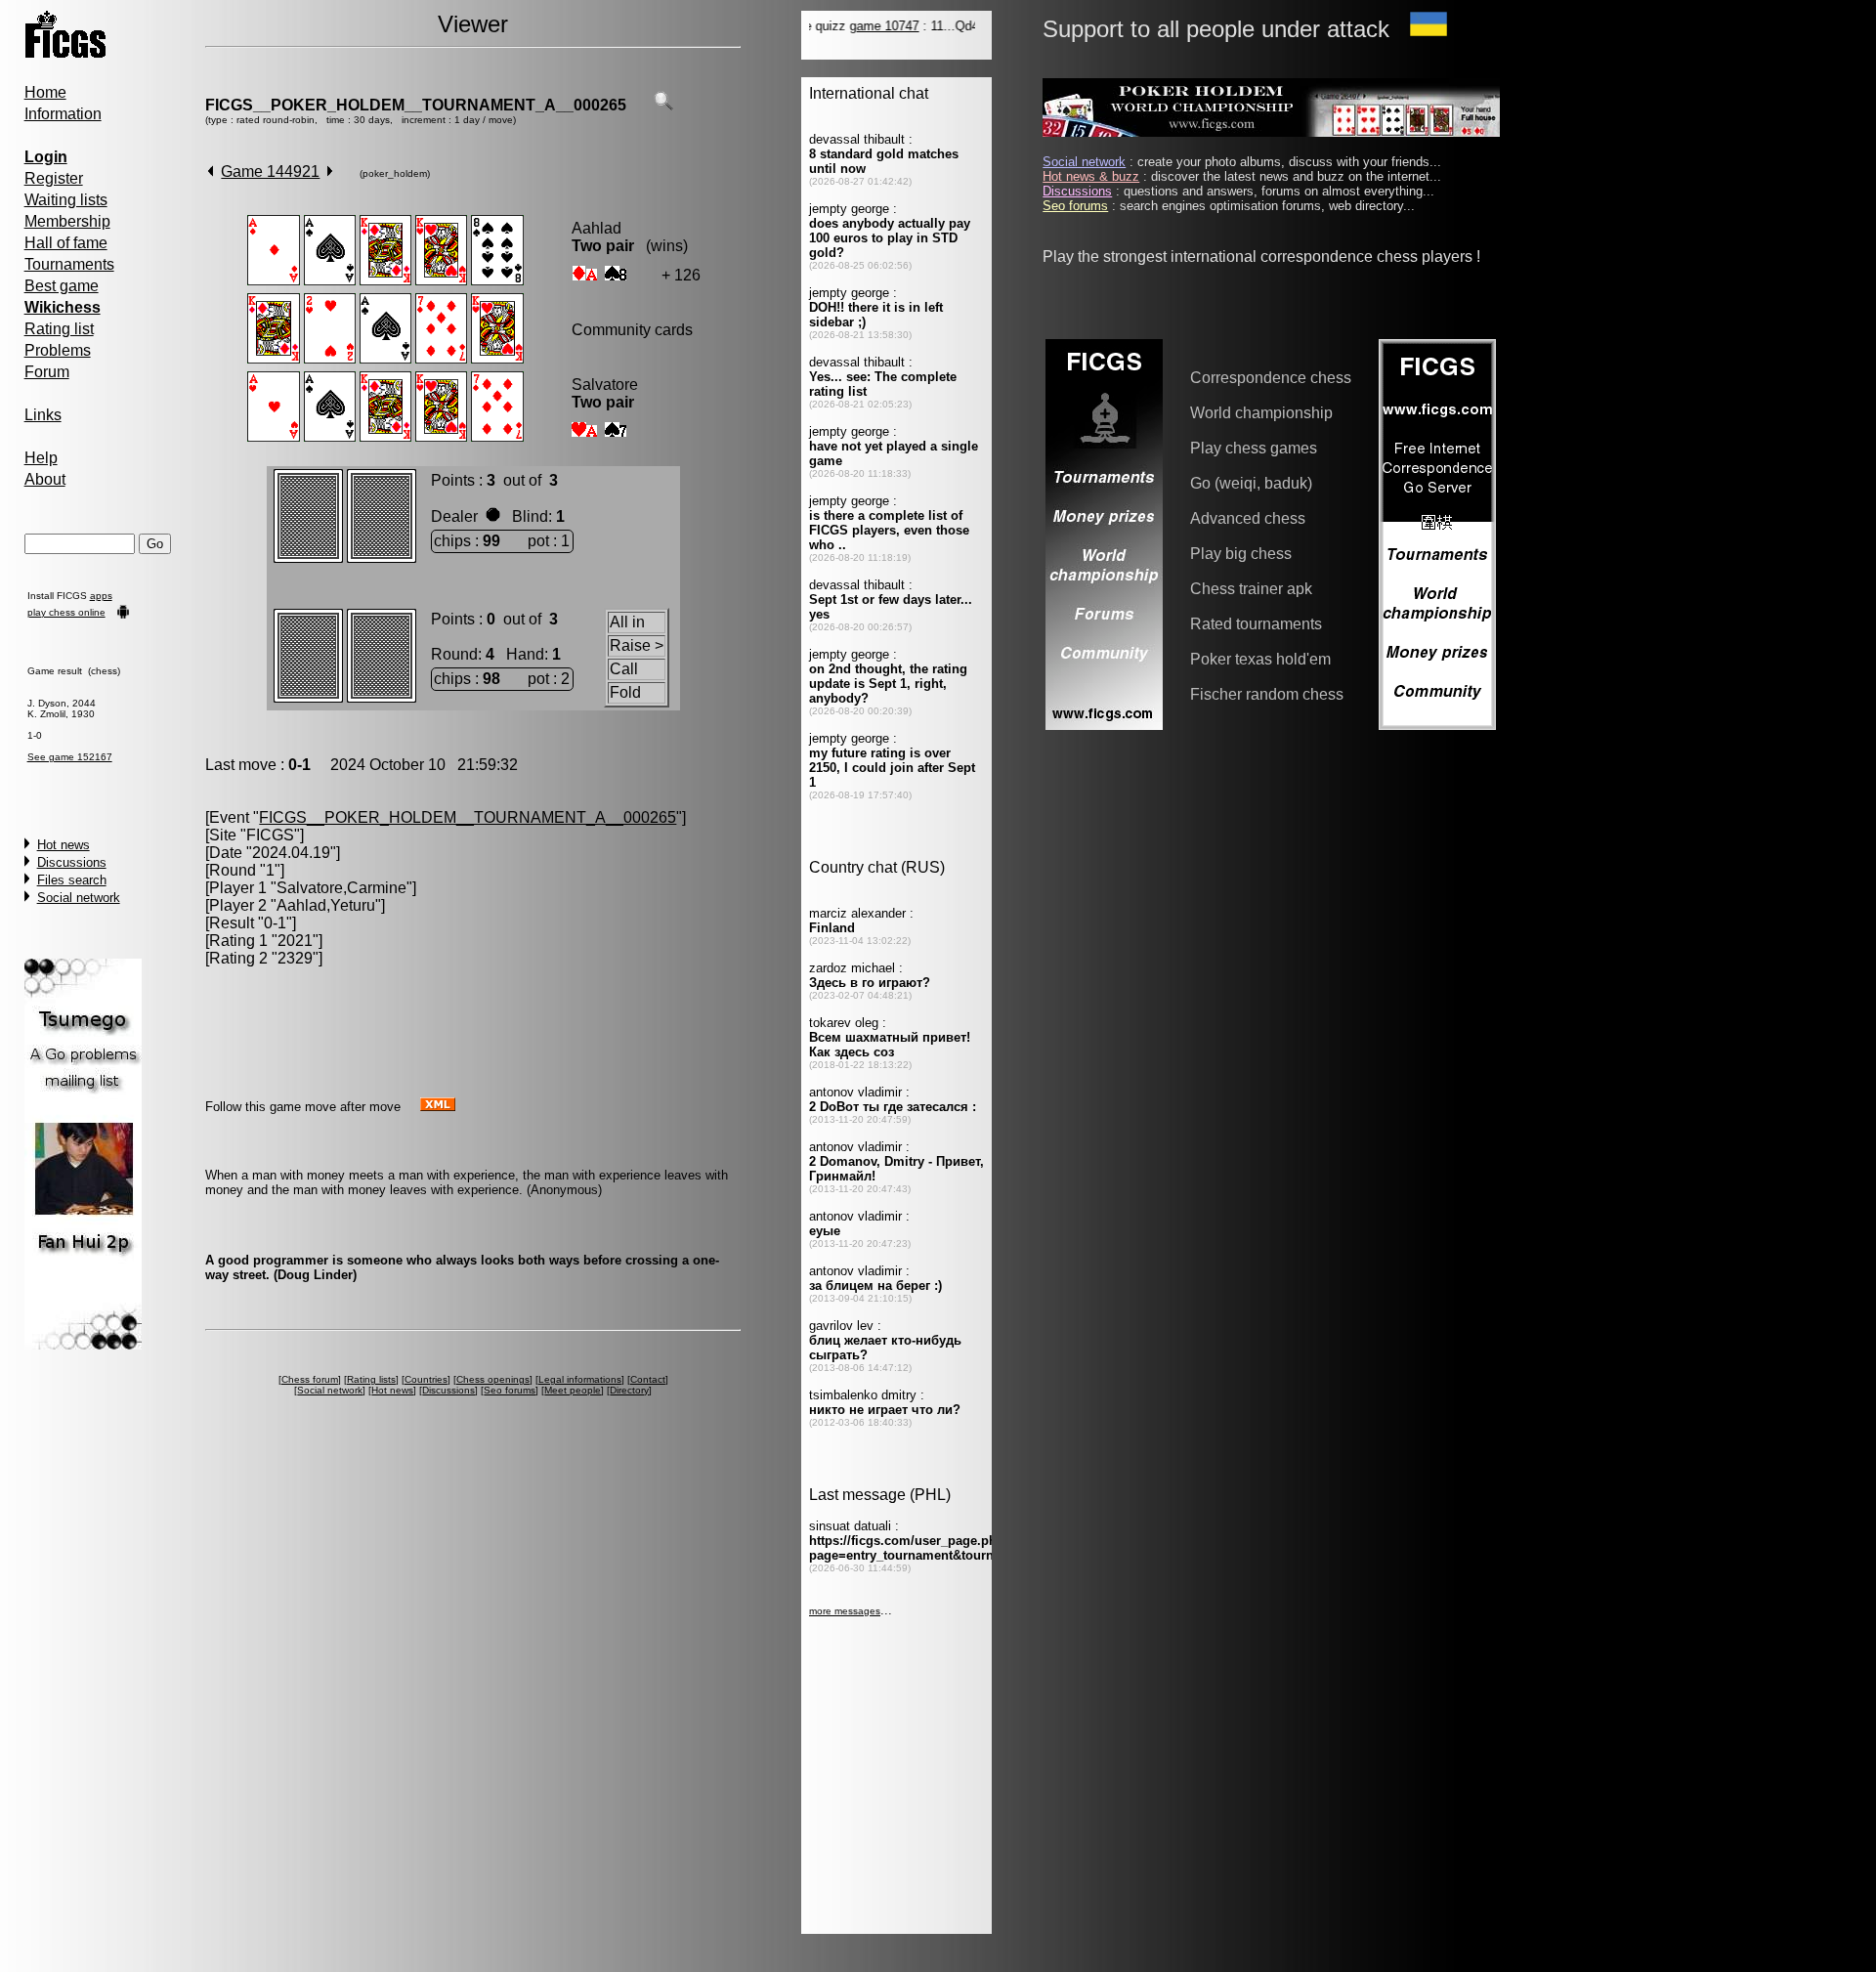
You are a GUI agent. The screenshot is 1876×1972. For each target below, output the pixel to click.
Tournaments (69, 264)
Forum (47, 372)
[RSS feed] (438, 1106)
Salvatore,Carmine (341, 888)
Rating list (59, 329)
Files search (72, 880)
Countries (426, 1379)
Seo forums (510, 1390)
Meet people (573, 1390)
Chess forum (310, 1379)
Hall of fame (66, 243)
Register (54, 178)
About (45, 479)
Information (63, 114)
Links (43, 415)
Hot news (64, 845)
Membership (67, 221)
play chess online (66, 612)
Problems (58, 350)
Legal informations (580, 1379)
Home (45, 92)
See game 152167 (70, 757)
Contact (648, 1379)
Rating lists (371, 1379)
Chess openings (493, 1379)
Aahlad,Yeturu (326, 905)
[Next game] (330, 171)
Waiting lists (66, 200)
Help (41, 458)
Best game (62, 286)
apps (101, 596)
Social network (79, 898)
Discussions (72, 862)
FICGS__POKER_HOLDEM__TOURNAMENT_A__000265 (416, 105)
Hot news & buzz (1091, 176)
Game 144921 (270, 171)
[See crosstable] (663, 105)
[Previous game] (211, 171)
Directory (629, 1390)
